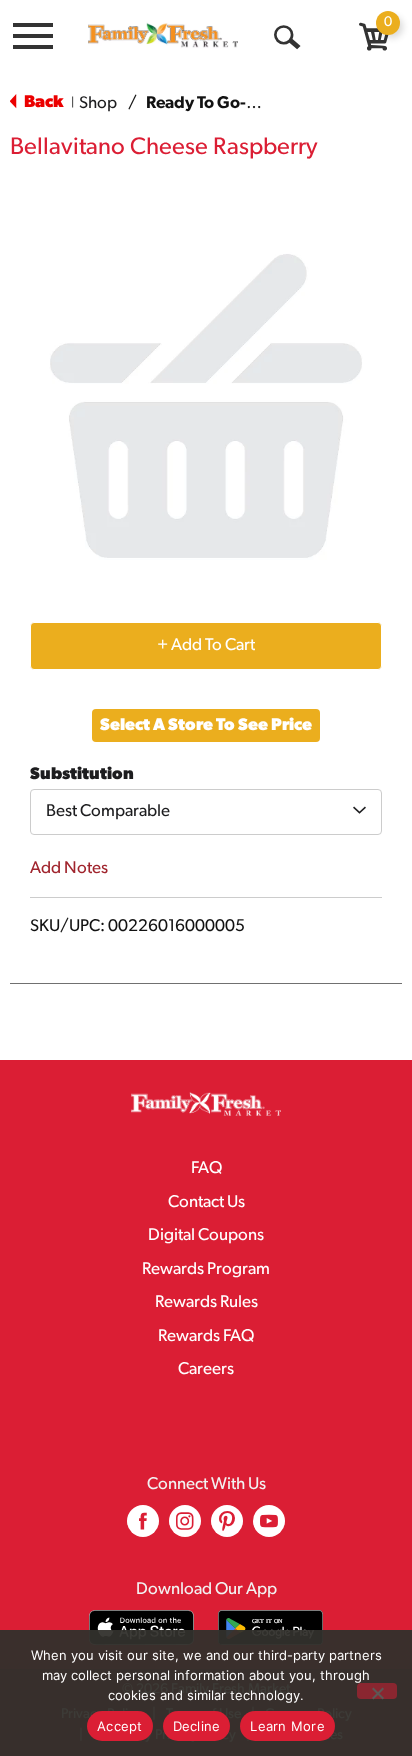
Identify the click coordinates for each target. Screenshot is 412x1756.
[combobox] (206, 812)
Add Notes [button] (69, 868)
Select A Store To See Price (206, 725)
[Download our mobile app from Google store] (270, 1627)
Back (42, 102)
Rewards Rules (206, 1302)
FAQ (206, 1168)
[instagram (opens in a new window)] (185, 1528)
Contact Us (206, 1202)
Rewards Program (206, 1269)
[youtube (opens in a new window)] (269, 1528)
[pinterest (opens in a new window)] (227, 1528)
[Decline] (377, 1691)
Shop (98, 103)
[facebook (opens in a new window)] (143, 1528)
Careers (206, 1369)
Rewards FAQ (206, 1336)
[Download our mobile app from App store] (141, 1627)
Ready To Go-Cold (214, 103)
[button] (206, 645)
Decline (197, 1726)
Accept (120, 1726)
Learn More (287, 1726)
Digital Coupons (206, 1235)
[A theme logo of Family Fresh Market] (163, 35)
